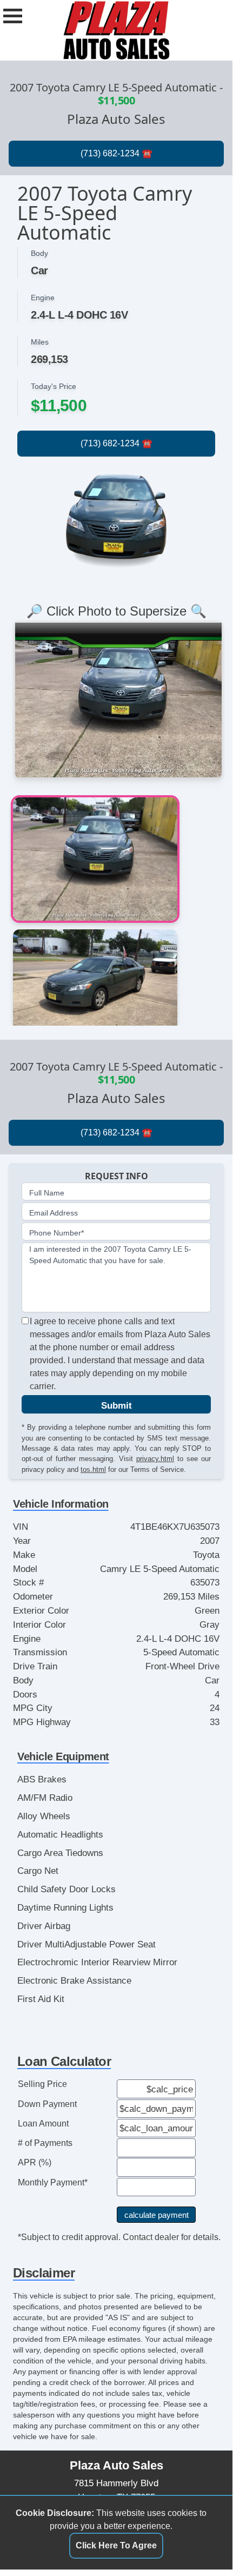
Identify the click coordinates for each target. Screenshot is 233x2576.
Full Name (47, 1193)
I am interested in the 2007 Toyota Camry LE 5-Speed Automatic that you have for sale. (110, 1255)
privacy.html (155, 1459)
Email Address (54, 1213)
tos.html (93, 1469)
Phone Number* (56, 1233)
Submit (117, 1405)
